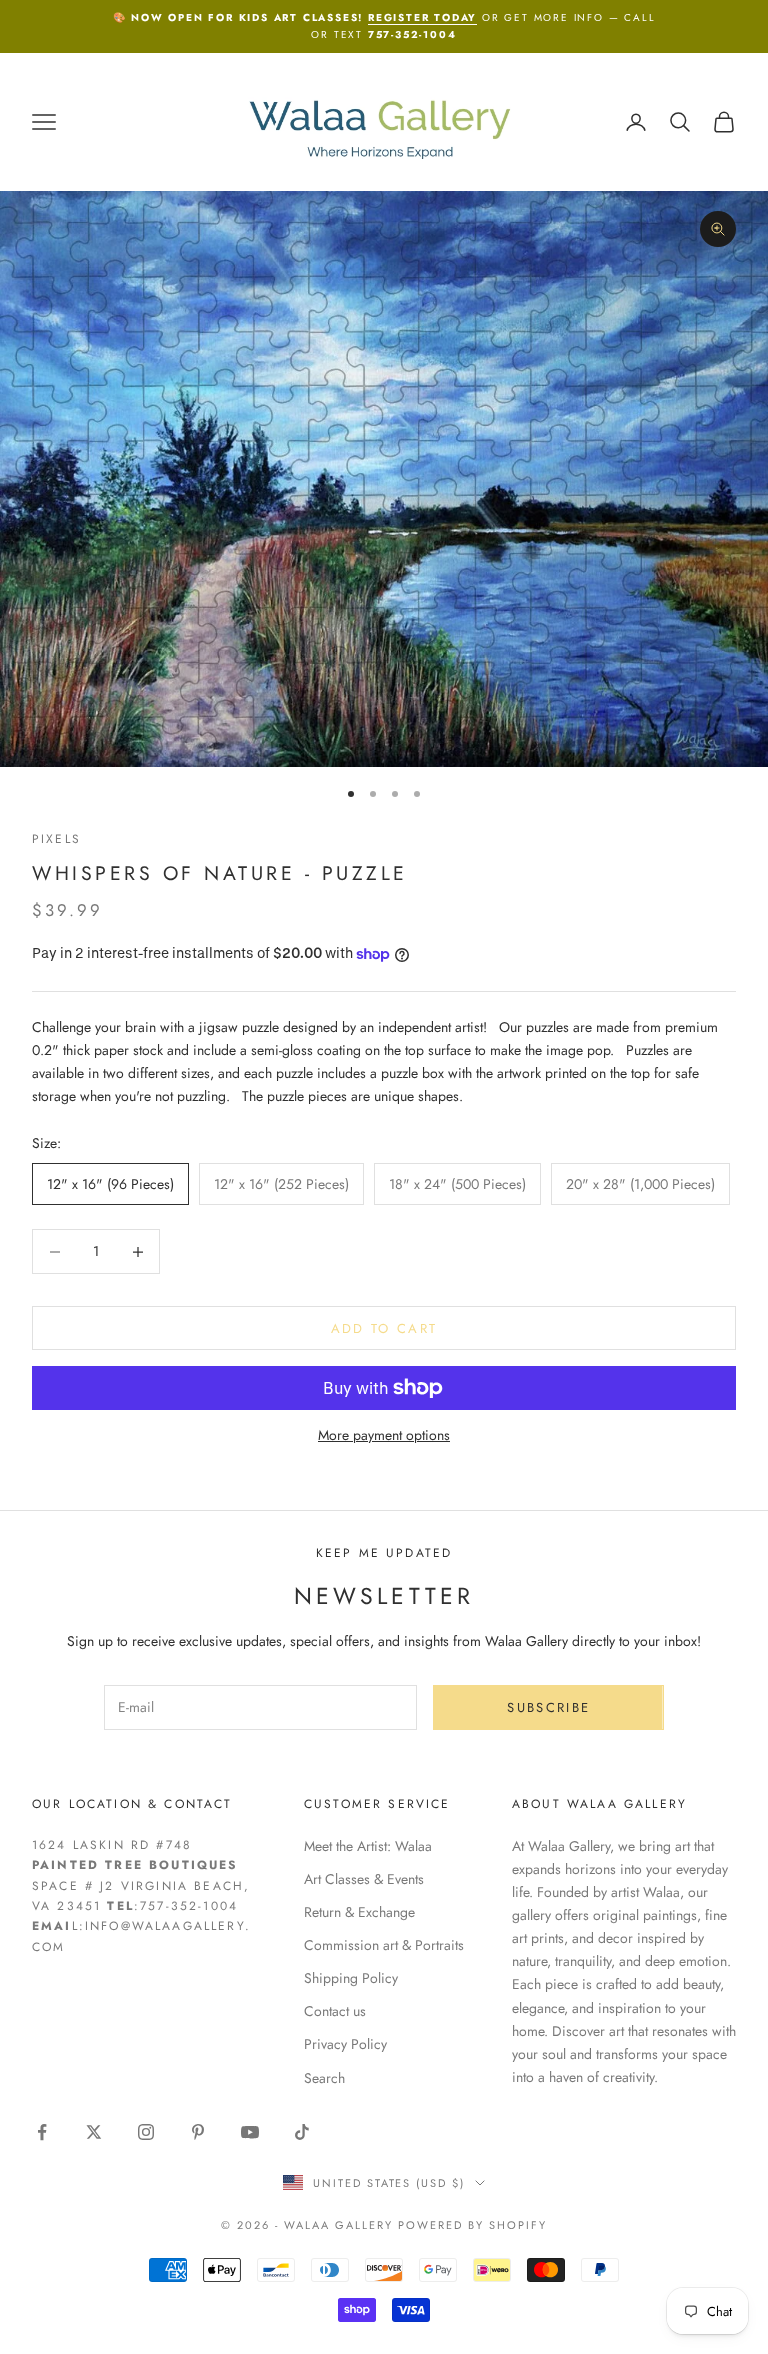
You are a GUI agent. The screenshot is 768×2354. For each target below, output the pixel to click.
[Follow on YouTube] (250, 2132)
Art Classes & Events (364, 1879)
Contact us (335, 2011)
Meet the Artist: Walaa (368, 1846)
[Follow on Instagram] (146, 2132)
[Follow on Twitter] (94, 2132)
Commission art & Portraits (384, 1945)
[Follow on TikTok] (302, 2132)
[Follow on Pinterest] (198, 2132)
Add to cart (384, 1328)
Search (324, 2078)
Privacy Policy (345, 2044)
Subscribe (548, 1707)
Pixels (56, 839)
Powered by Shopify (472, 2225)
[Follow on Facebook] (42, 2132)
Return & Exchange (359, 1912)
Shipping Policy (351, 1978)
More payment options (384, 1435)
